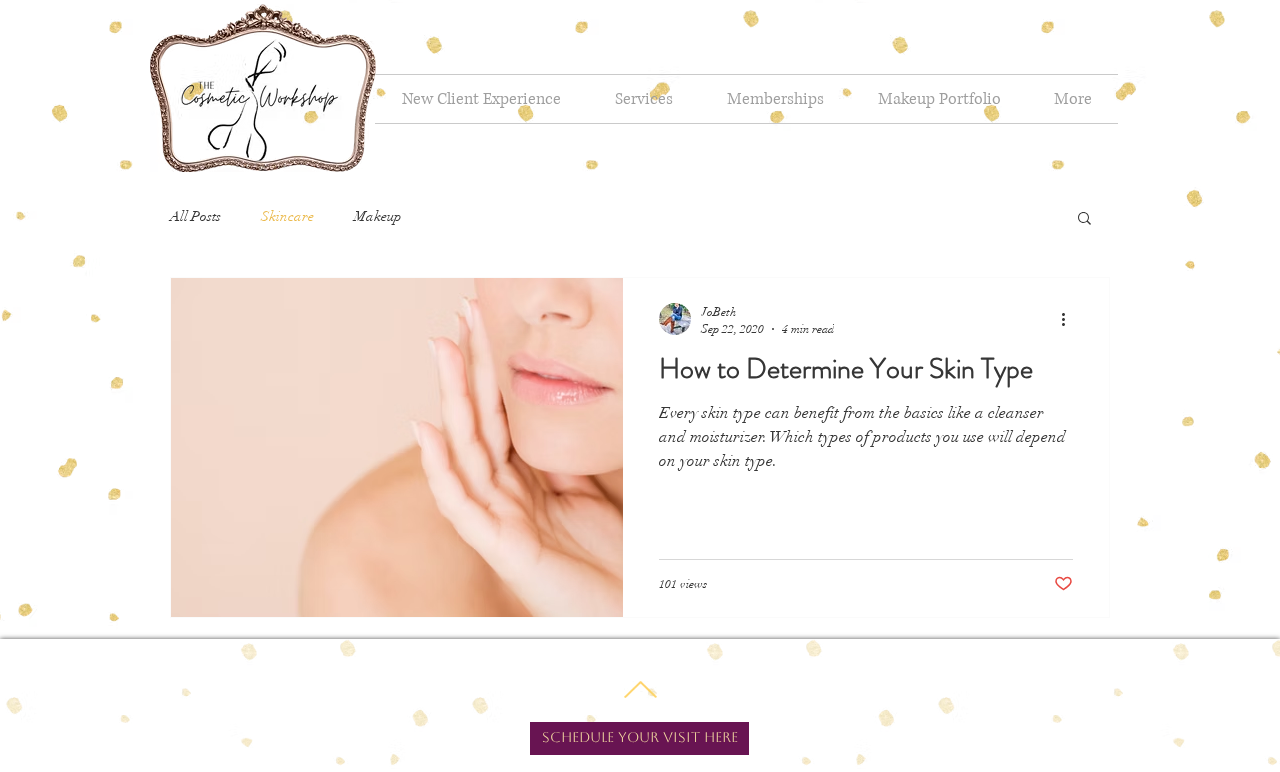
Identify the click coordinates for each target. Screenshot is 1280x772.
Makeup (378, 216)
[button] (1084, 219)
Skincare (287, 216)
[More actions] (1070, 319)
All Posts (195, 216)
